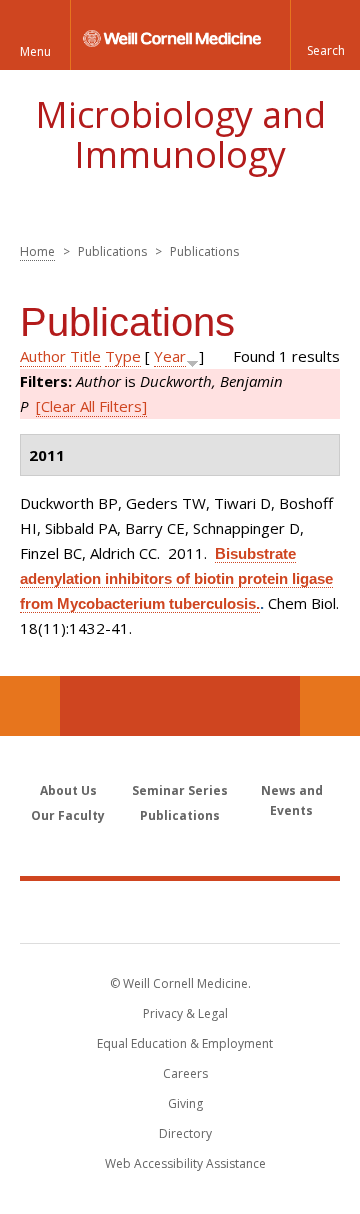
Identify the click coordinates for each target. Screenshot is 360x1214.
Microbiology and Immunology (180, 134)
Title (85, 356)
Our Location (30, 706)
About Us (68, 790)
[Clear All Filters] (91, 406)
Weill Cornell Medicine (180, 911)
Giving (185, 1103)
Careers (185, 1073)
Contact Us (330, 706)
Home (37, 251)
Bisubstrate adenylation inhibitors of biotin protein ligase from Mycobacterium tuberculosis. (176, 578)
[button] (325, 35)
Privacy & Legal (185, 1013)
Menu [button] (35, 51)
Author (43, 356)
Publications (180, 815)
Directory (185, 1133)
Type (123, 356)
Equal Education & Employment (185, 1043)
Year (170, 356)
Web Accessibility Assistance (185, 1163)
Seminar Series (180, 790)
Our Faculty (68, 815)
